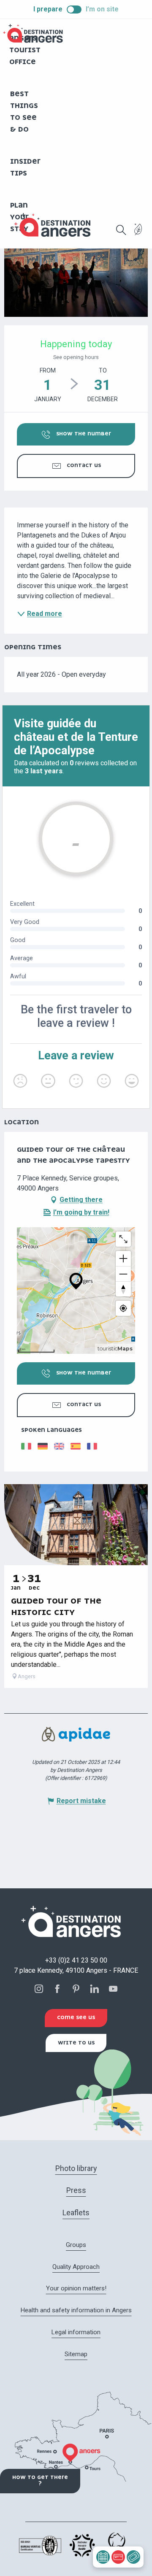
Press (76, 2190)
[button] (121, 230)
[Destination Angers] (56, 225)
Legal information (76, 2332)
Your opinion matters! (76, 2288)
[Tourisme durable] (138, 234)
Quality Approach (76, 2267)
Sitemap (76, 2354)
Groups (76, 2245)
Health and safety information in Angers (76, 2310)
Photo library (76, 2168)
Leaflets (76, 2213)
